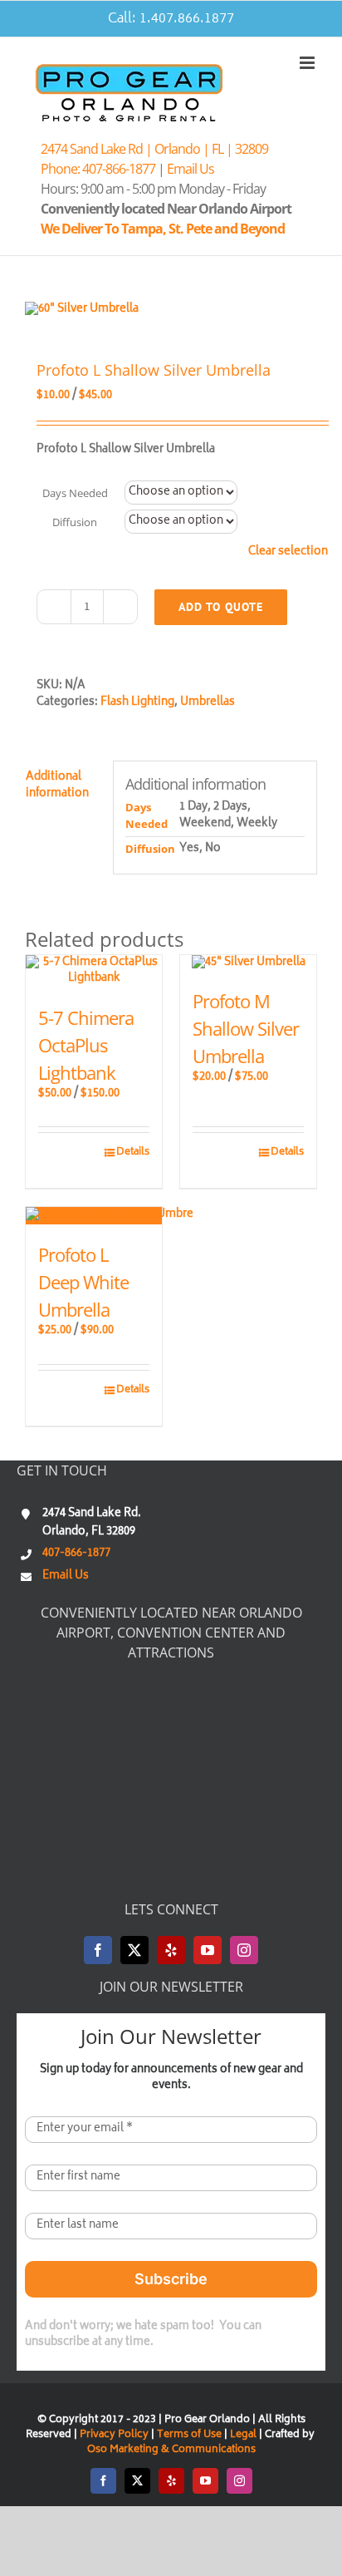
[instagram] (244, 1950)
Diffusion (75, 522)
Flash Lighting (137, 703)
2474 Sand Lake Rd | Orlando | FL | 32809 (154, 149)
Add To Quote (221, 607)
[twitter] (134, 1950)
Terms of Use (189, 2435)
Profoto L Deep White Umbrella (83, 1282)
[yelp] (171, 1950)
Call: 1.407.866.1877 (171, 19)
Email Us (191, 169)
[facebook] (98, 1950)
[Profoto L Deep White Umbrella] (94, 1216)
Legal (244, 2435)
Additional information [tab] (57, 786)
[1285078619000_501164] (171, 310)
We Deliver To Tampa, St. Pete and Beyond (165, 229)
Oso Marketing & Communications (171, 2450)
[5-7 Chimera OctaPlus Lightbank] (94, 971)
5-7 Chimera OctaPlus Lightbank (86, 1045)
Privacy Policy (114, 2435)
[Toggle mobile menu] (308, 63)
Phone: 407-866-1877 (98, 169)
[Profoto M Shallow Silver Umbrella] (248, 963)
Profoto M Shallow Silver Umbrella (246, 1028)
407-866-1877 (76, 1554)
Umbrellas (208, 703)
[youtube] (208, 1950)
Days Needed (75, 493)
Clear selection (288, 553)
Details (133, 1153)
